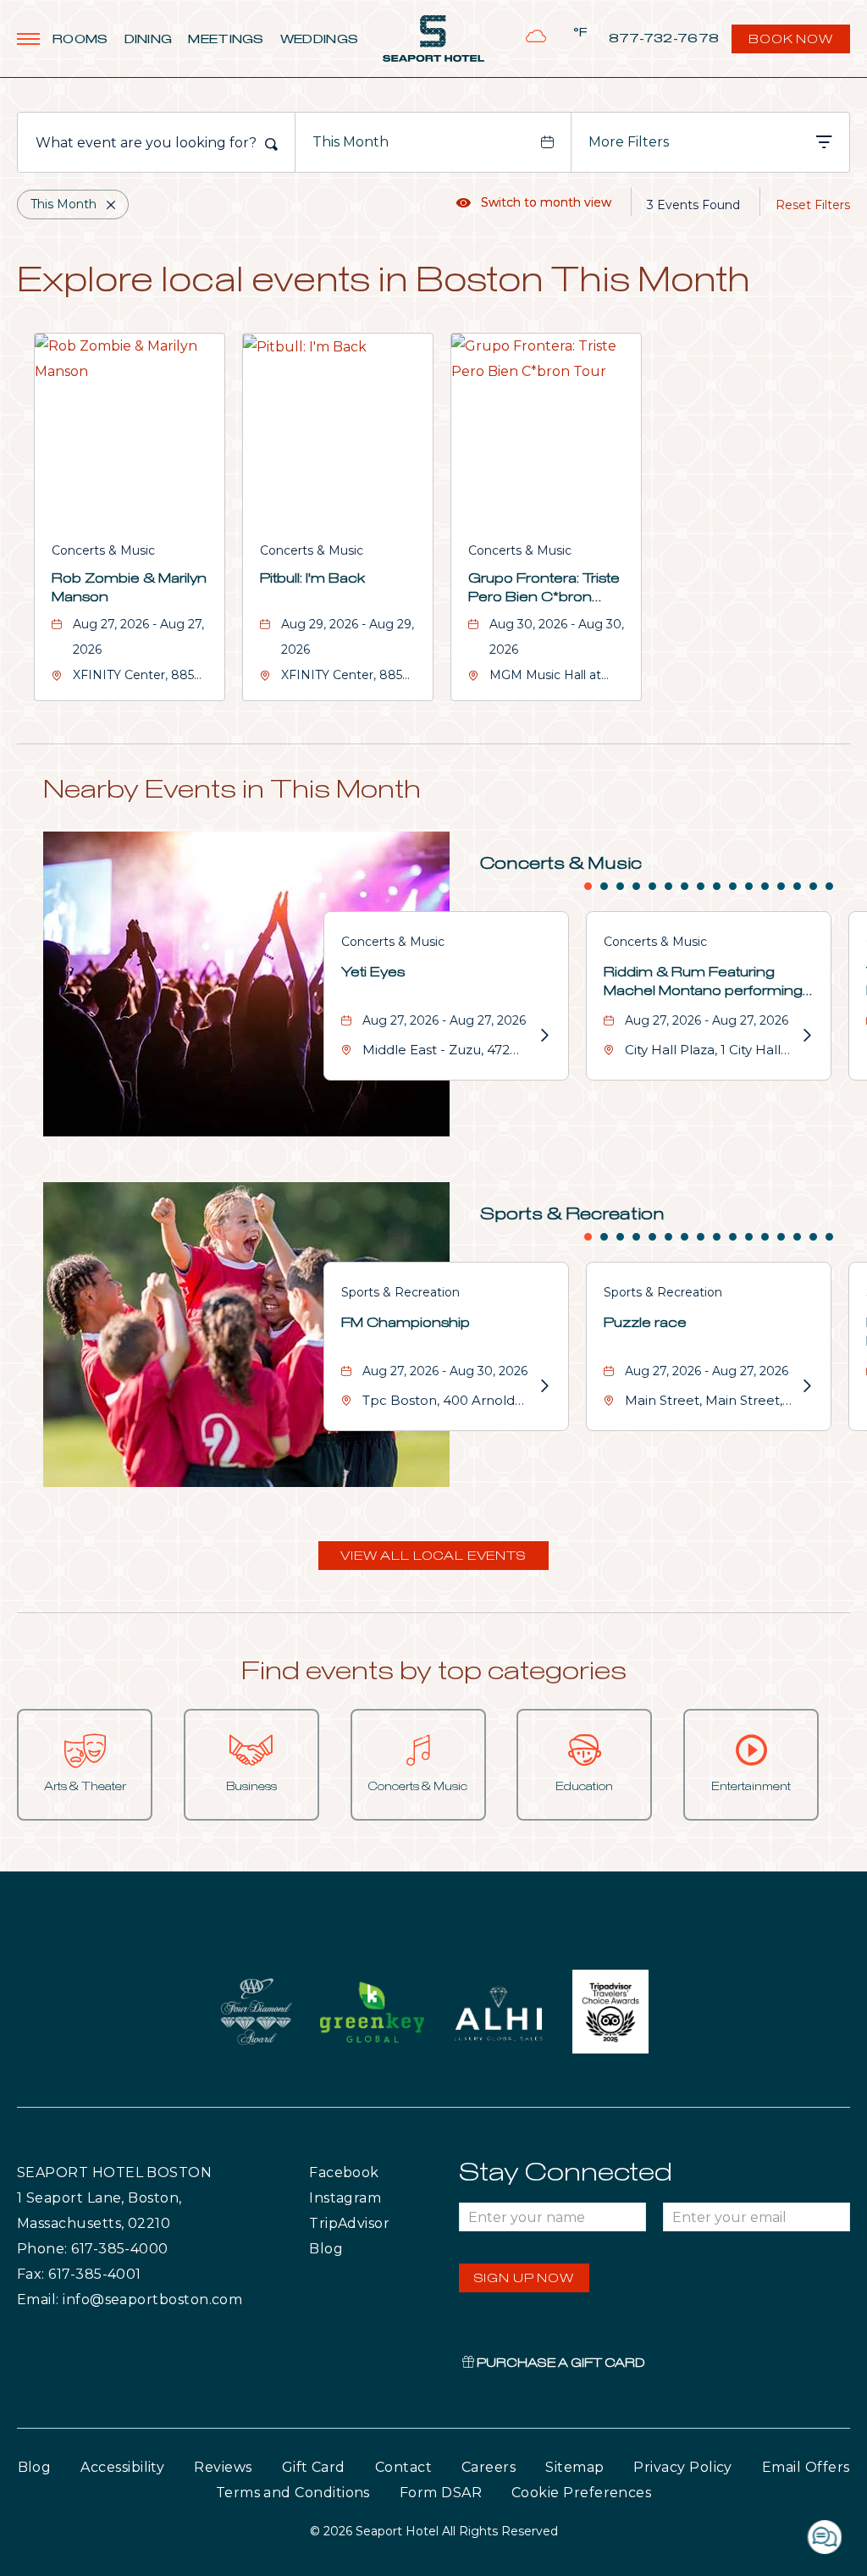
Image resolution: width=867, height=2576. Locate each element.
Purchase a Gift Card (560, 2363)
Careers (489, 2467)
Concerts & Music (103, 550)
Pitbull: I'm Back (312, 578)
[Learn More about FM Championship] (544, 1386)
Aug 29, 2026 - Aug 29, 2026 (348, 637)
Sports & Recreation (572, 1214)
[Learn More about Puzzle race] (806, 1386)
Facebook (378, 2172)
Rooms (80, 40)
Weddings (319, 40)
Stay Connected (566, 2173)
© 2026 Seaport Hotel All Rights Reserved (434, 2531)
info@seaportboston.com (152, 2300)
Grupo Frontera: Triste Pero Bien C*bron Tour (544, 589)
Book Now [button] (792, 44)
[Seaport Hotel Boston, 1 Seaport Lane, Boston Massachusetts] (433, 39)
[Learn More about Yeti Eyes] (544, 1036)
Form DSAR (441, 2493)
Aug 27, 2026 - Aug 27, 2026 (138, 637)
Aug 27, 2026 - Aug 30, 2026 (445, 1371)
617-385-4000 (120, 2249)
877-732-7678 (664, 39)
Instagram (381, 2197)
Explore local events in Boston (384, 282)
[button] (433, 1556)
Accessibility (122, 2467)
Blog (342, 2248)
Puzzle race (645, 1323)
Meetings (226, 40)
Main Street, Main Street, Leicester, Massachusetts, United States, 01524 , (706, 1403)
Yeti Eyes (373, 972)
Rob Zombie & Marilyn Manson (129, 588)
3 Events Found (693, 205)
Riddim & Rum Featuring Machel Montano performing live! (703, 983)
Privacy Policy (682, 2467)
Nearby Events (232, 790)
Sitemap (574, 2467)
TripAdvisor (384, 2223)
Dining (149, 40)
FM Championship (406, 1323)
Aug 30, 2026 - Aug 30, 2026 (557, 637)
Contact (403, 2467)
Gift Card (314, 2467)
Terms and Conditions (293, 2493)
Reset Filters (813, 205)
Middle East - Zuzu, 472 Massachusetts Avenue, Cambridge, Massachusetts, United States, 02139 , (438, 1052)
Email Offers (806, 2467)
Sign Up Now (524, 2279)
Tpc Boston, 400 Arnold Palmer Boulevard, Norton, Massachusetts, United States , (449, 1403)
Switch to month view (534, 202)
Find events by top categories (434, 1672)
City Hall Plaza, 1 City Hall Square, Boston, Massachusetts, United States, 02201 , (703, 1052)
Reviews (223, 2467)
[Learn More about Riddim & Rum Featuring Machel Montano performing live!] (806, 1036)
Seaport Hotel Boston (114, 2172)
